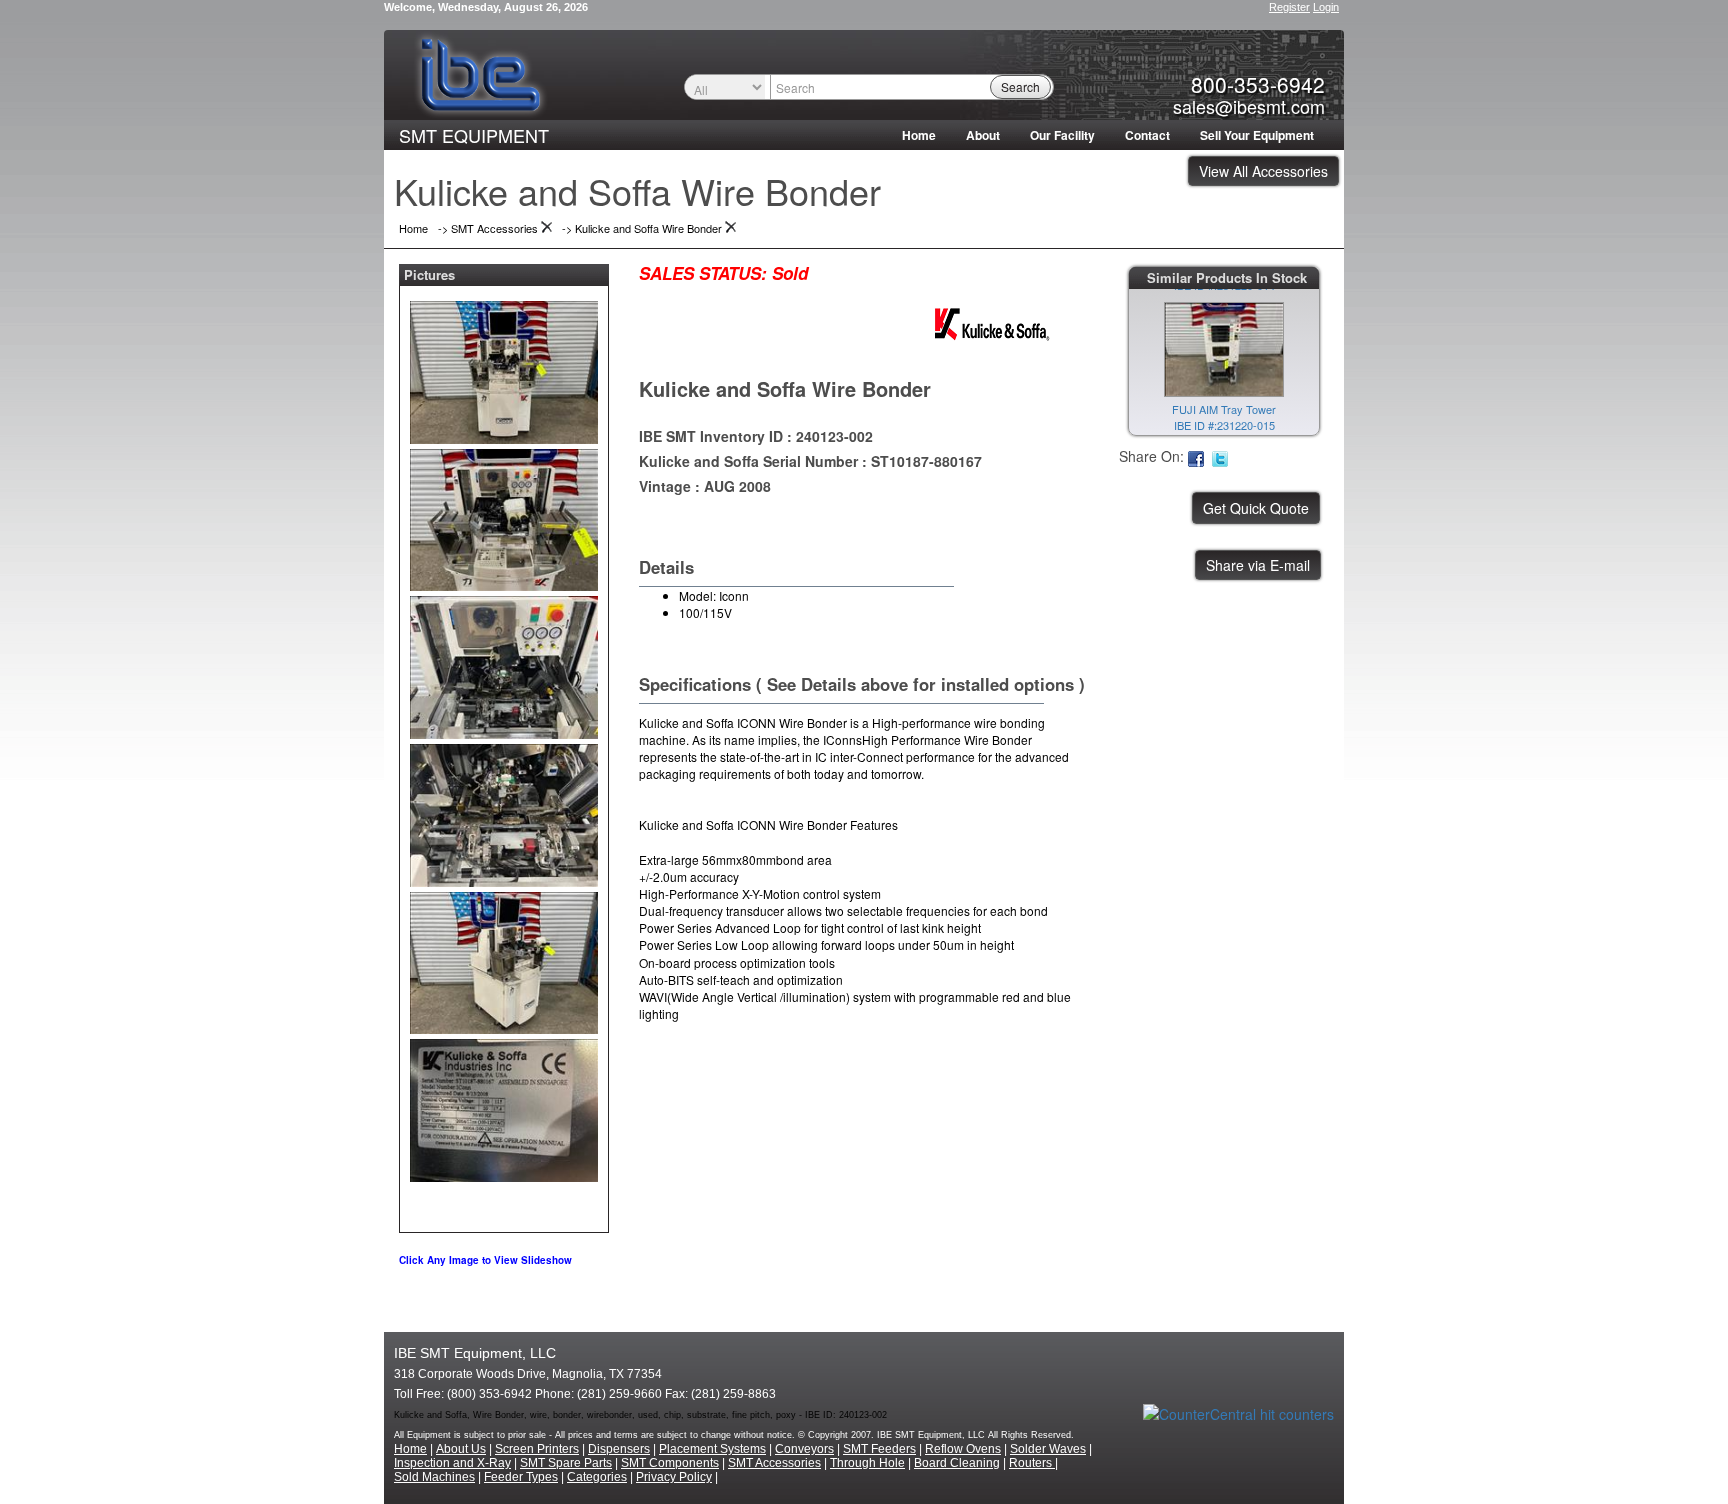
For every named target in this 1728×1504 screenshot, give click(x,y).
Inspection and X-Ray (452, 1463)
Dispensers (619, 1449)
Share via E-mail (1258, 565)
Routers (1032, 1463)
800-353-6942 (1258, 84)
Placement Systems (712, 1449)
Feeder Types (521, 1477)
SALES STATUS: (703, 273)
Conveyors (804, 1449)
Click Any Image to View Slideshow (485, 1260)
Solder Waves (1048, 1449)
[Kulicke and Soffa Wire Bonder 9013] (504, 368)
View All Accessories (1263, 171)
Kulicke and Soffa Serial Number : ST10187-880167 (810, 461)
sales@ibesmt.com (1249, 106)
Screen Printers (537, 1449)
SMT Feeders (879, 1449)
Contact (1147, 135)
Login (1326, 7)
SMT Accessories (774, 1463)
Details (666, 567)
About (983, 135)
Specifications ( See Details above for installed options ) (862, 684)
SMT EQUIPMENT (474, 135)
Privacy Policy (674, 1477)
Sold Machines (434, 1477)
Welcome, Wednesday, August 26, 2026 (486, 7)
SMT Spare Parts (566, 1463)
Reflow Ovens (963, 1449)
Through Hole (867, 1463)
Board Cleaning (957, 1463)
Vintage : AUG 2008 (705, 486)
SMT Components (670, 1463)
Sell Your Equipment (1257, 135)
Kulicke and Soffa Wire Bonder (785, 388)
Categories (597, 1477)
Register (1289, 7)
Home (919, 135)
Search (1020, 86)
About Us (461, 1449)
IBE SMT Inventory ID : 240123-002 (756, 436)
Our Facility (1062, 135)
